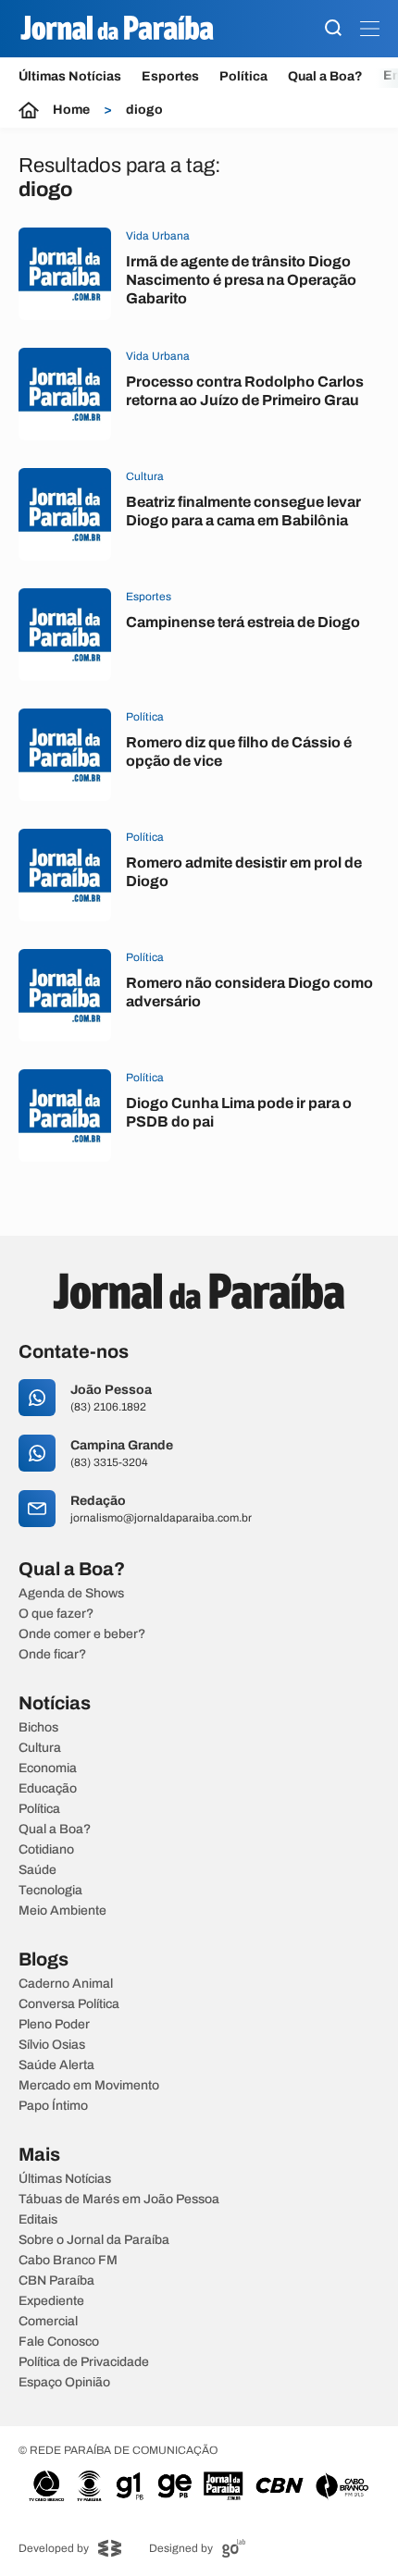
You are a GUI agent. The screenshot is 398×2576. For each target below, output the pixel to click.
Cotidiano (46, 1850)
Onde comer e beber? (82, 1634)
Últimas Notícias (70, 76)
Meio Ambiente (62, 1911)
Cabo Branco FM (68, 2261)
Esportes (170, 76)
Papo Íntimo (53, 2106)
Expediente (51, 2301)
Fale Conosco (59, 2342)
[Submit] (333, 29)
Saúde (37, 1870)
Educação (48, 1789)
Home (71, 110)
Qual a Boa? (325, 76)
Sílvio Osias (52, 2045)
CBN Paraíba (56, 2281)
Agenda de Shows (71, 1594)
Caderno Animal (66, 1984)
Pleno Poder (54, 2025)
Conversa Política (69, 2004)
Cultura (40, 1748)
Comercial (48, 2322)
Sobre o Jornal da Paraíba (94, 2240)
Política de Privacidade (84, 2362)
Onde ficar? (52, 1655)
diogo (144, 110)
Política (243, 76)
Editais (38, 2220)
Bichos (38, 1728)
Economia (48, 1769)
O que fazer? (56, 1614)
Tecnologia (50, 1891)
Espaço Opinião (64, 2383)
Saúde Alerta (56, 2065)
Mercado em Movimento (89, 2086)
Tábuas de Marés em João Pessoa (119, 2200)
